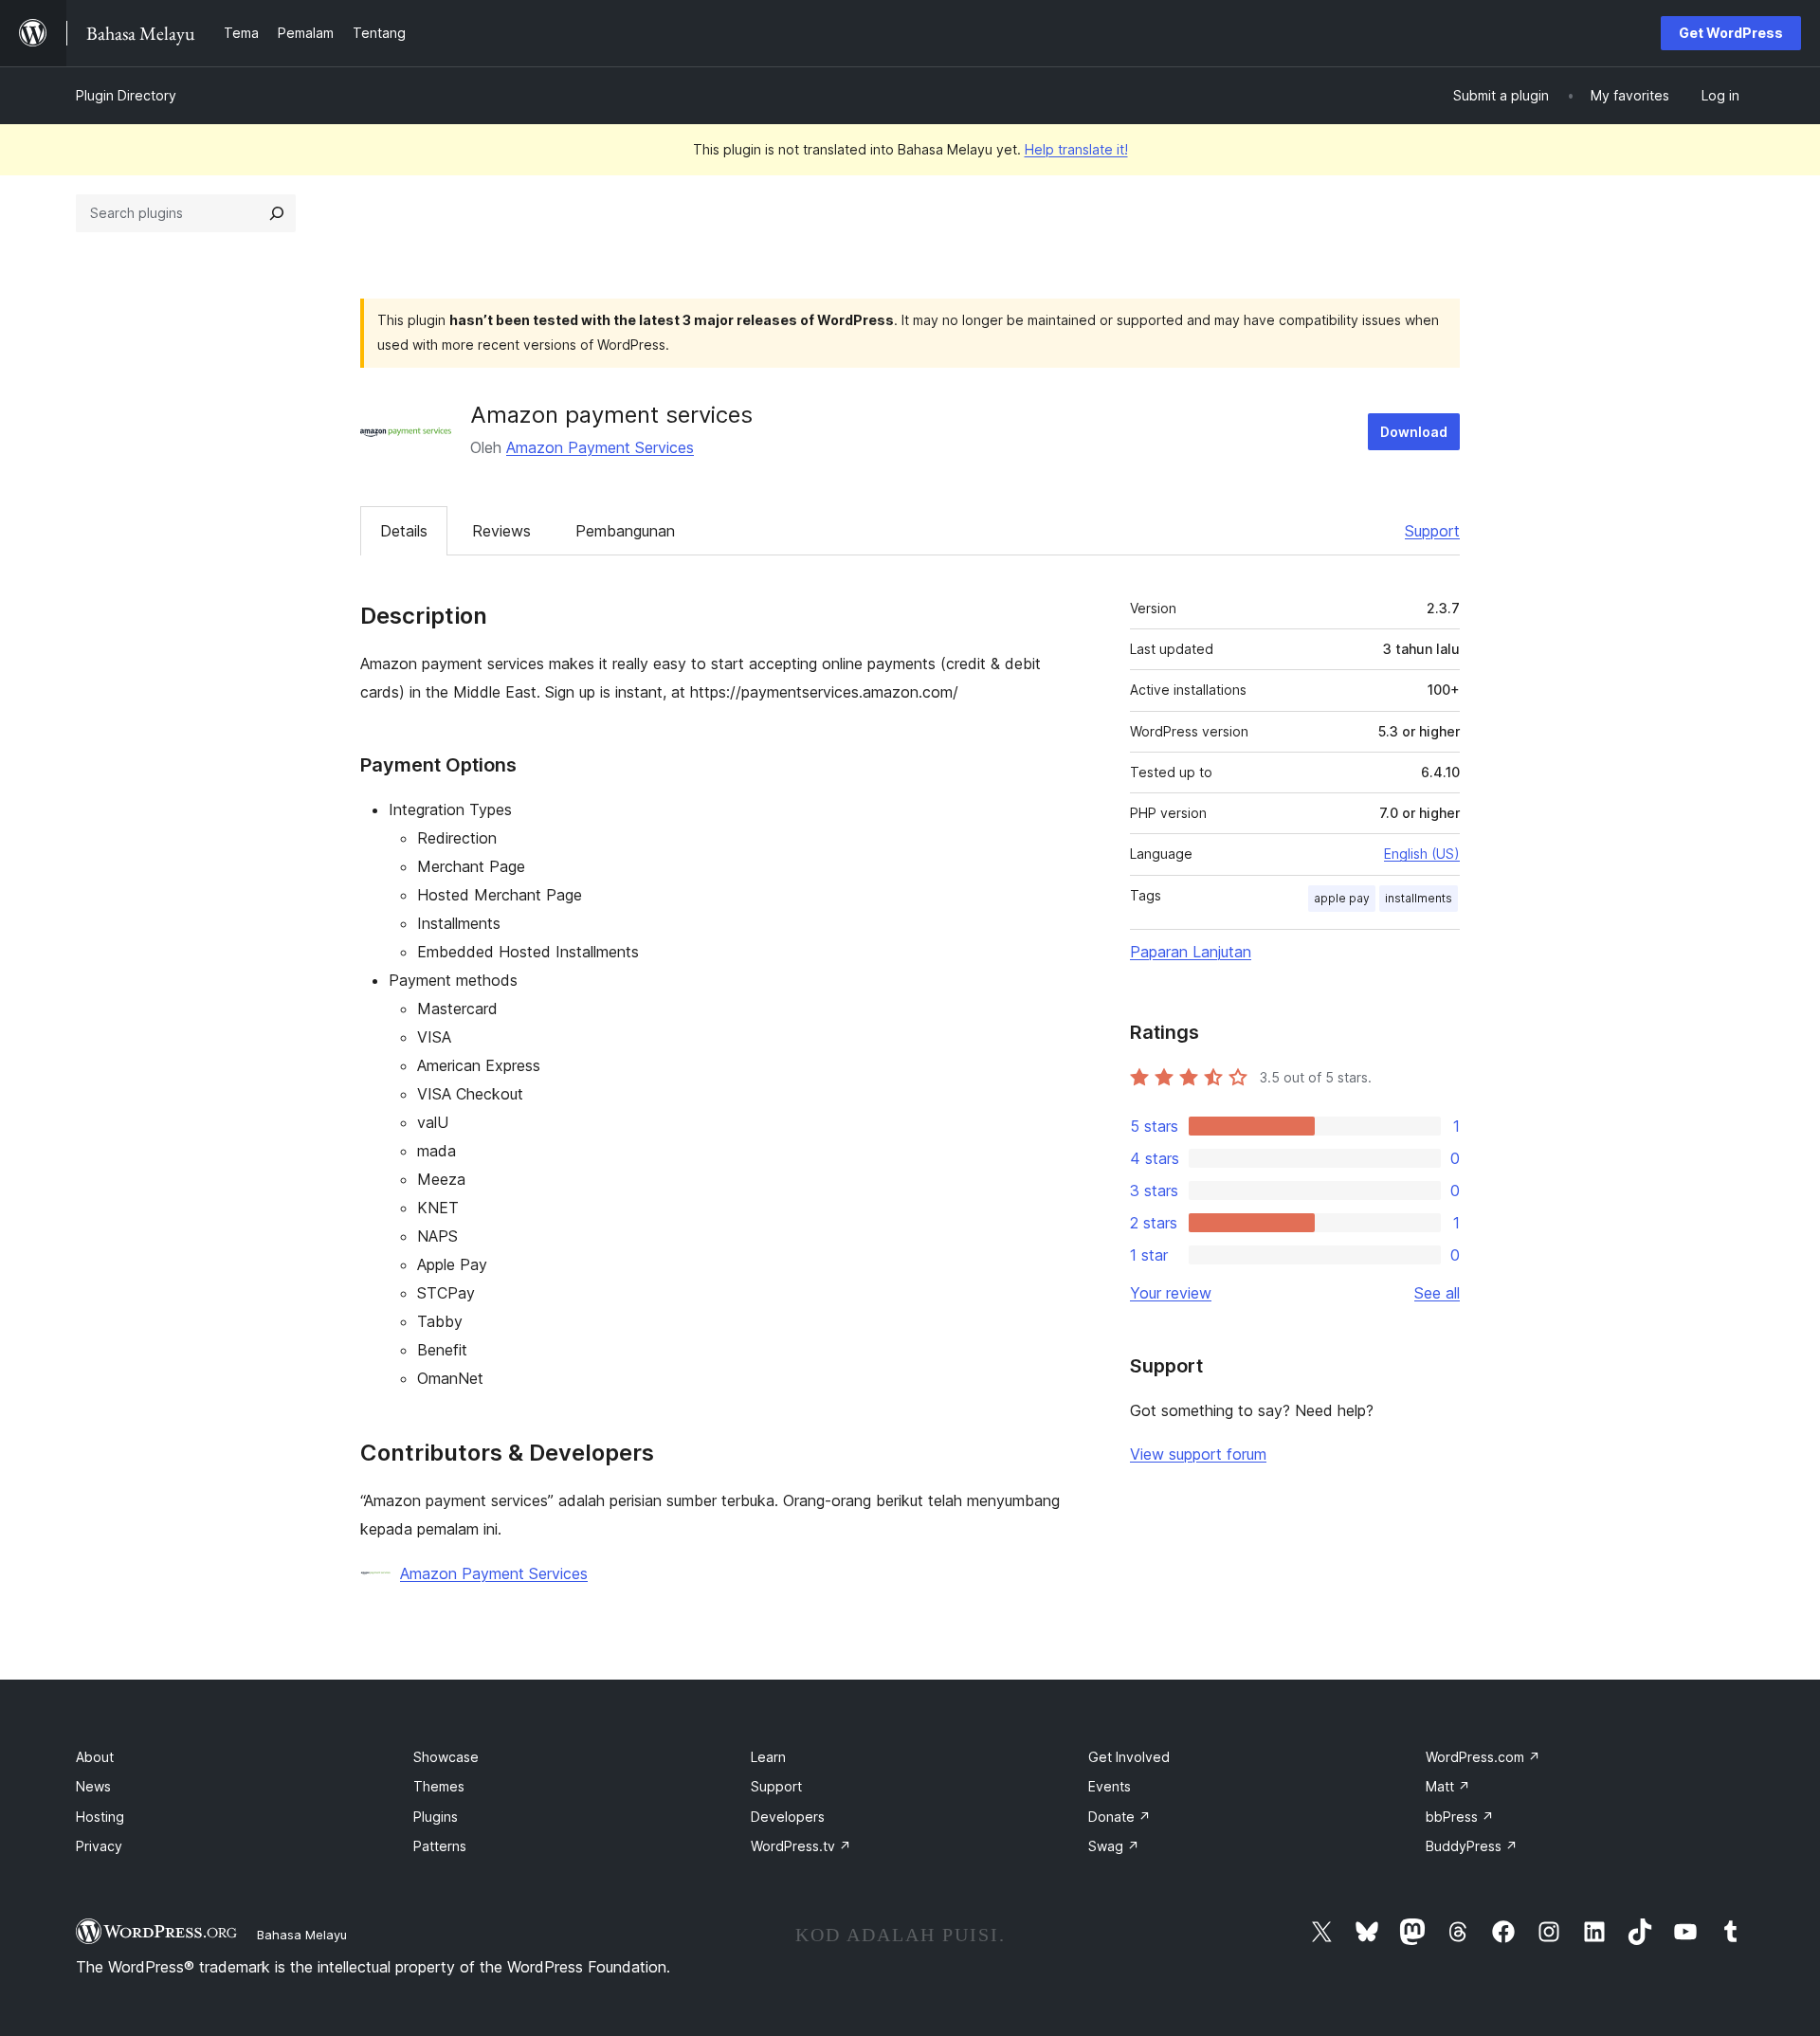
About (95, 1757)
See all (1437, 1293)
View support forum (1198, 1454)
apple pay (1342, 898)
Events (1110, 1786)
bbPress (1460, 1817)
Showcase (446, 1757)
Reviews (501, 531)
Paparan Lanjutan (1191, 952)
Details (404, 531)
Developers (788, 1817)
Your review (1171, 1293)
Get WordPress (1731, 33)
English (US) (1422, 854)
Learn (768, 1757)
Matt (1448, 1786)
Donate (1119, 1817)
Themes (439, 1786)
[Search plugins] (277, 213)
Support (1432, 531)
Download (1414, 432)
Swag (1114, 1846)
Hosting (100, 1817)
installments (1419, 898)
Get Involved (1129, 1757)
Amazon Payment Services (600, 447)
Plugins (436, 1817)
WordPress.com (1483, 1757)
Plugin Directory (126, 95)
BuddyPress (1472, 1846)
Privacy (99, 1846)
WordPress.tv (801, 1846)
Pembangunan (625, 531)
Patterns (440, 1846)
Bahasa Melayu (302, 1935)
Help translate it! (1076, 149)
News (93, 1786)
